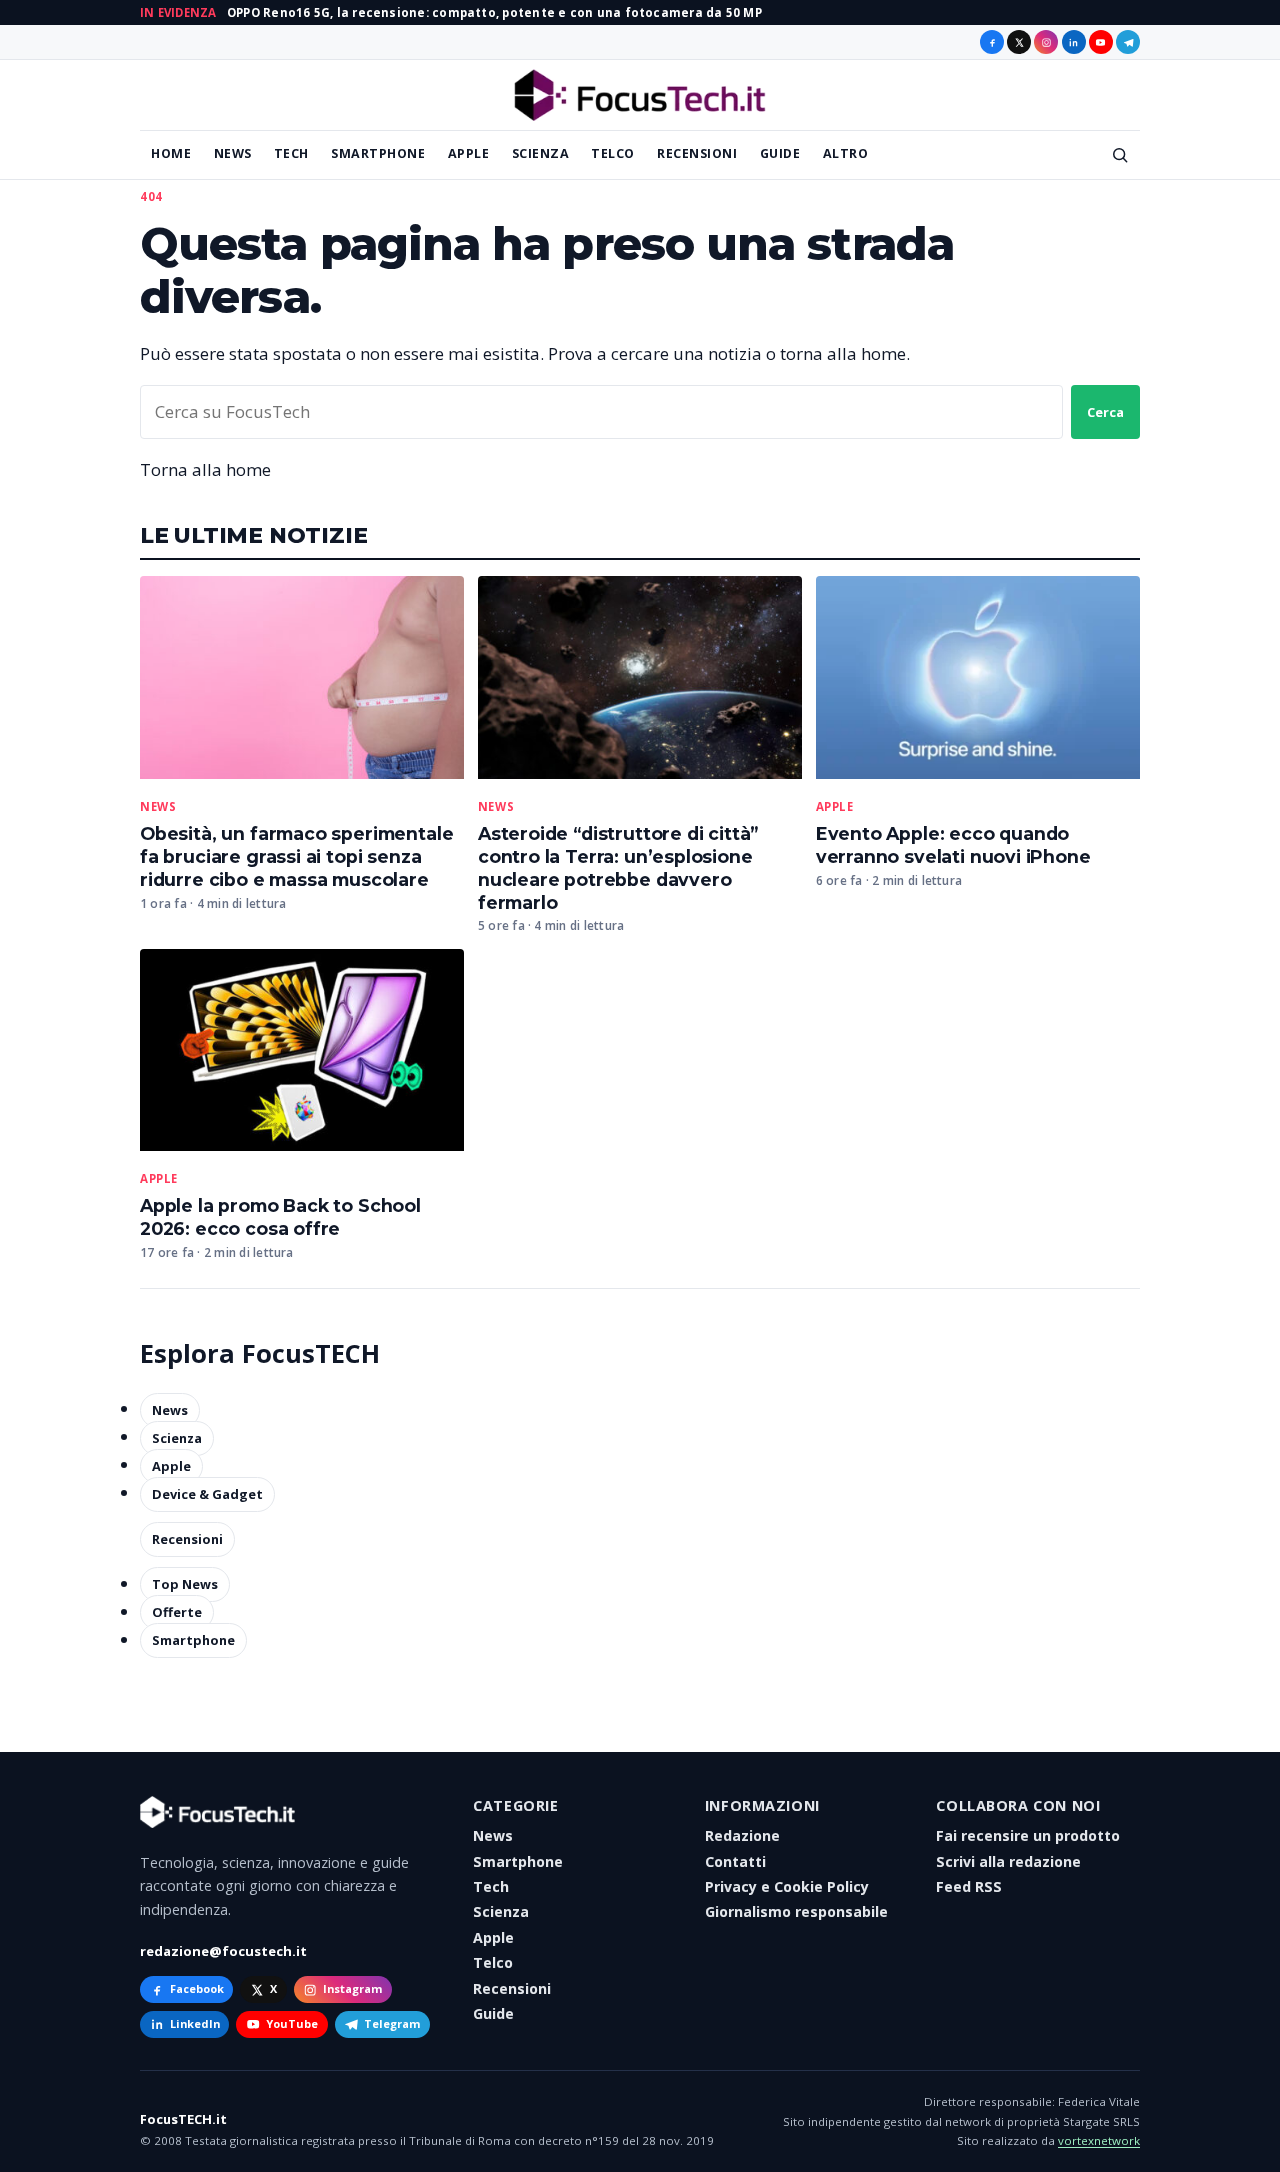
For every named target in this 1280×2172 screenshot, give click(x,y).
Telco (613, 153)
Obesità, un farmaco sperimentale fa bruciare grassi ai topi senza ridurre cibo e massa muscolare (296, 856)
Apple (469, 153)
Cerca (1105, 412)
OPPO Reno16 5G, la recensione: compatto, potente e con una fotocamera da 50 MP (494, 12)
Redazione (742, 1835)
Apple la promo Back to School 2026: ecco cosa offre (280, 1217)
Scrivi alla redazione (1008, 1861)
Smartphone (378, 153)
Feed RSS (969, 1886)
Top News (185, 1585)
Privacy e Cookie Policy (787, 1886)
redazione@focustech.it (223, 1951)
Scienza (541, 153)
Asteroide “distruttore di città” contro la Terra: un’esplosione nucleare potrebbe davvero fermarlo (618, 868)
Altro (846, 153)
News (233, 153)
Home (171, 153)
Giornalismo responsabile (796, 1911)
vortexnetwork (1099, 2140)
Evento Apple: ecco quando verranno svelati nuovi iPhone (953, 845)
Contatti (735, 1861)
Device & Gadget (207, 1494)
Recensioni (697, 153)
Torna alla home (205, 469)
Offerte (177, 1613)
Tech (291, 153)
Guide (780, 153)
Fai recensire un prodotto (1028, 1835)
